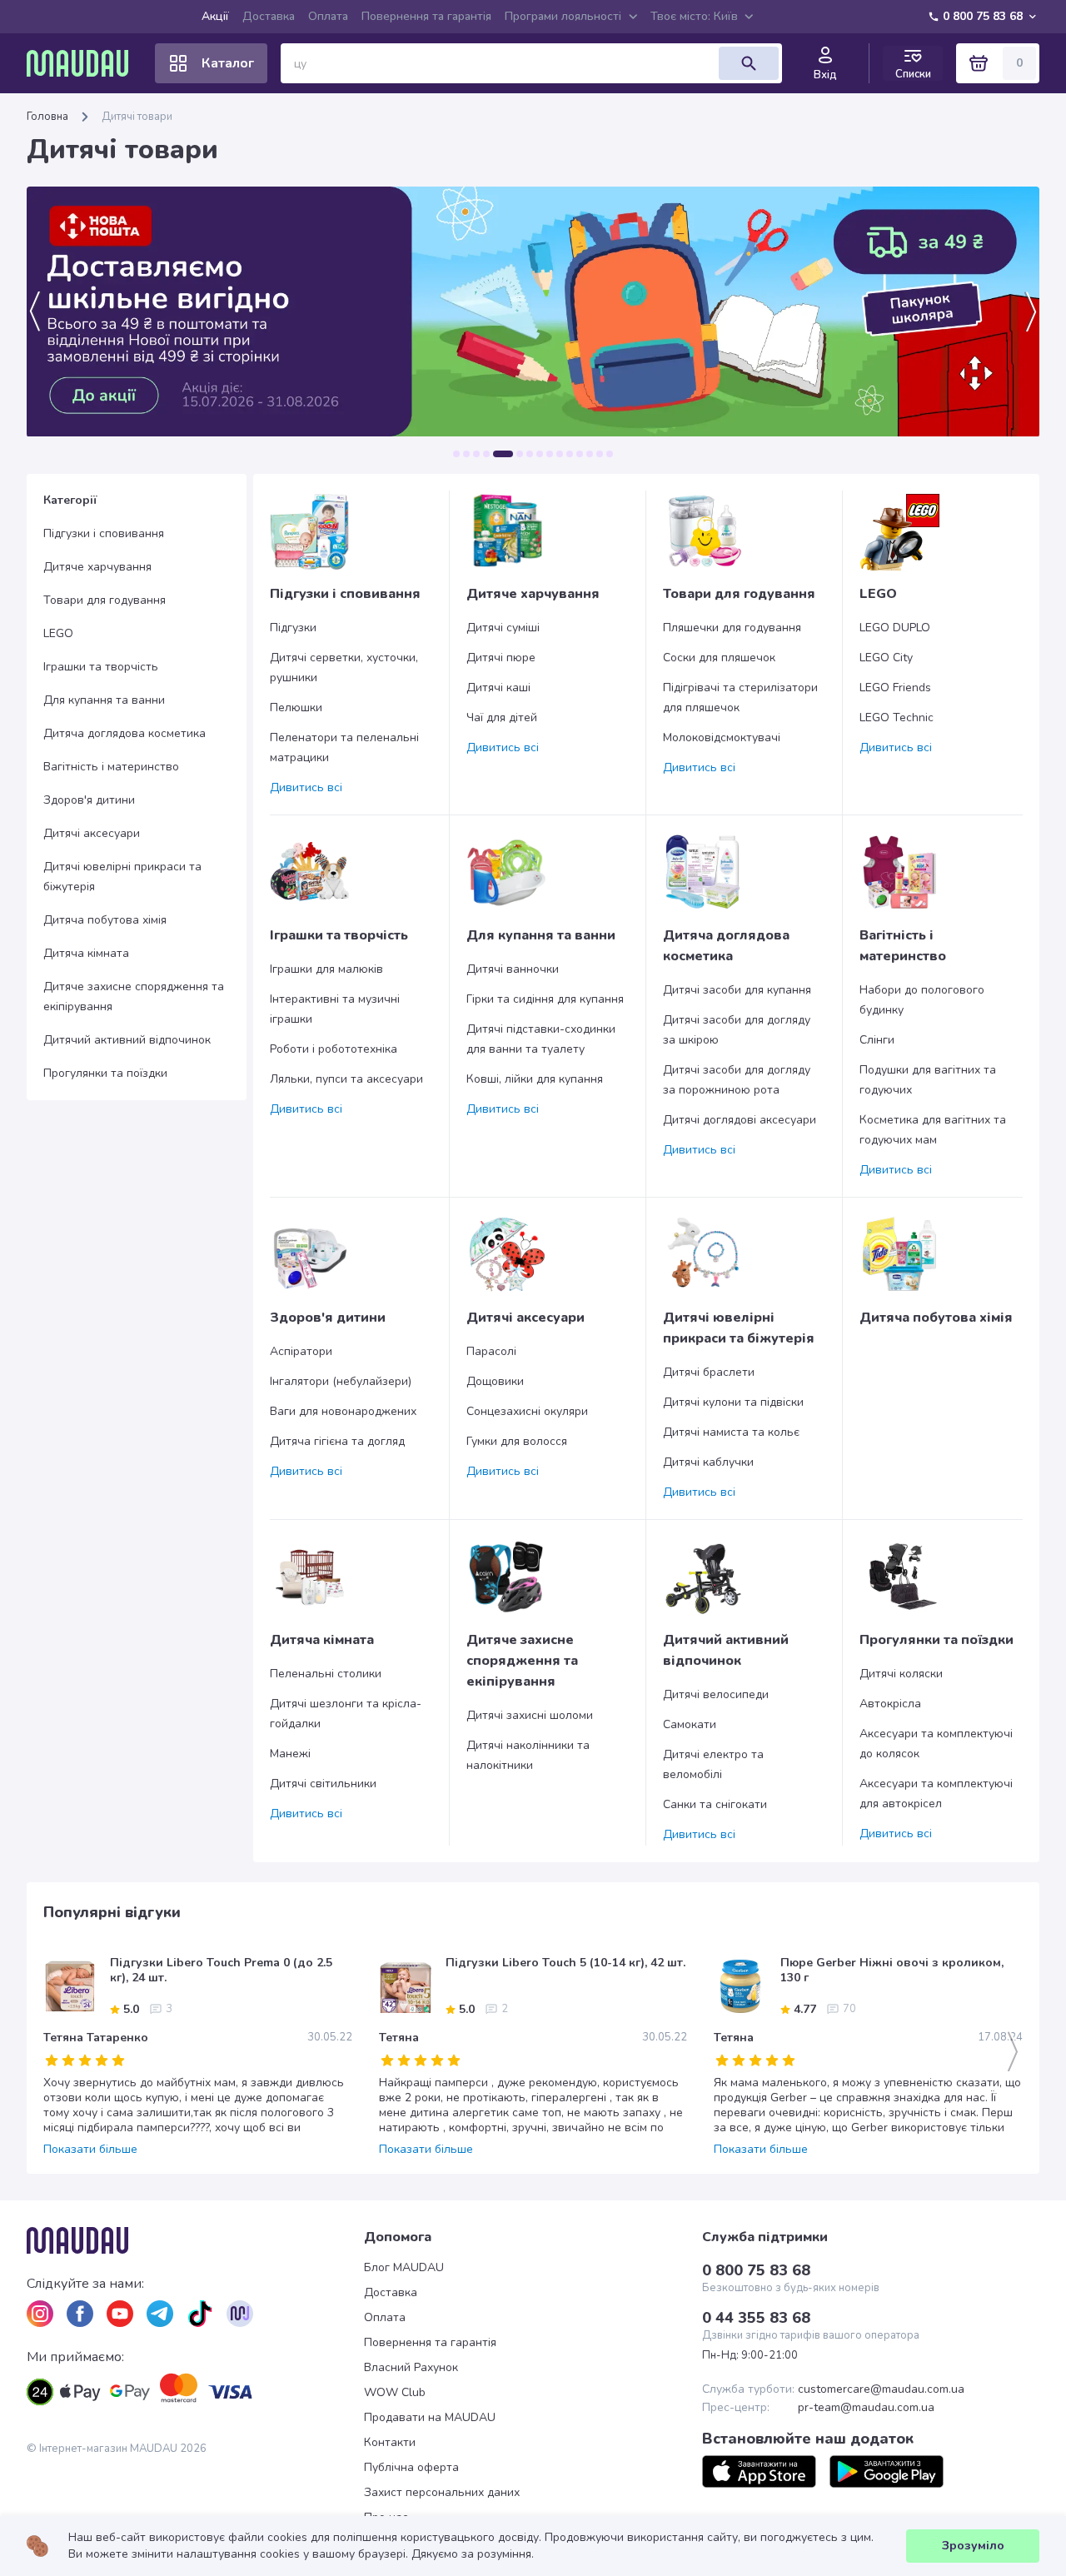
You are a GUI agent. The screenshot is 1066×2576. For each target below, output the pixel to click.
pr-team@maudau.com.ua (866, 2408)
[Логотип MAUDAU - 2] (84, 63)
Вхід (825, 75)
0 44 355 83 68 (756, 2318)
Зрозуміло (973, 2546)
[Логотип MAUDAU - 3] (195, 2240)
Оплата (328, 16)
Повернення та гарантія (426, 16)
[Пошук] (749, 63)
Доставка (269, 16)
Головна (47, 117)
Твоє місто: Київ (694, 16)
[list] (40, 2314)
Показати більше (90, 2150)
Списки (913, 74)
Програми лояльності (563, 16)
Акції (215, 16)
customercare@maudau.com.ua (881, 2389)
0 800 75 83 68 (983, 16)
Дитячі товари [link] (137, 117)
